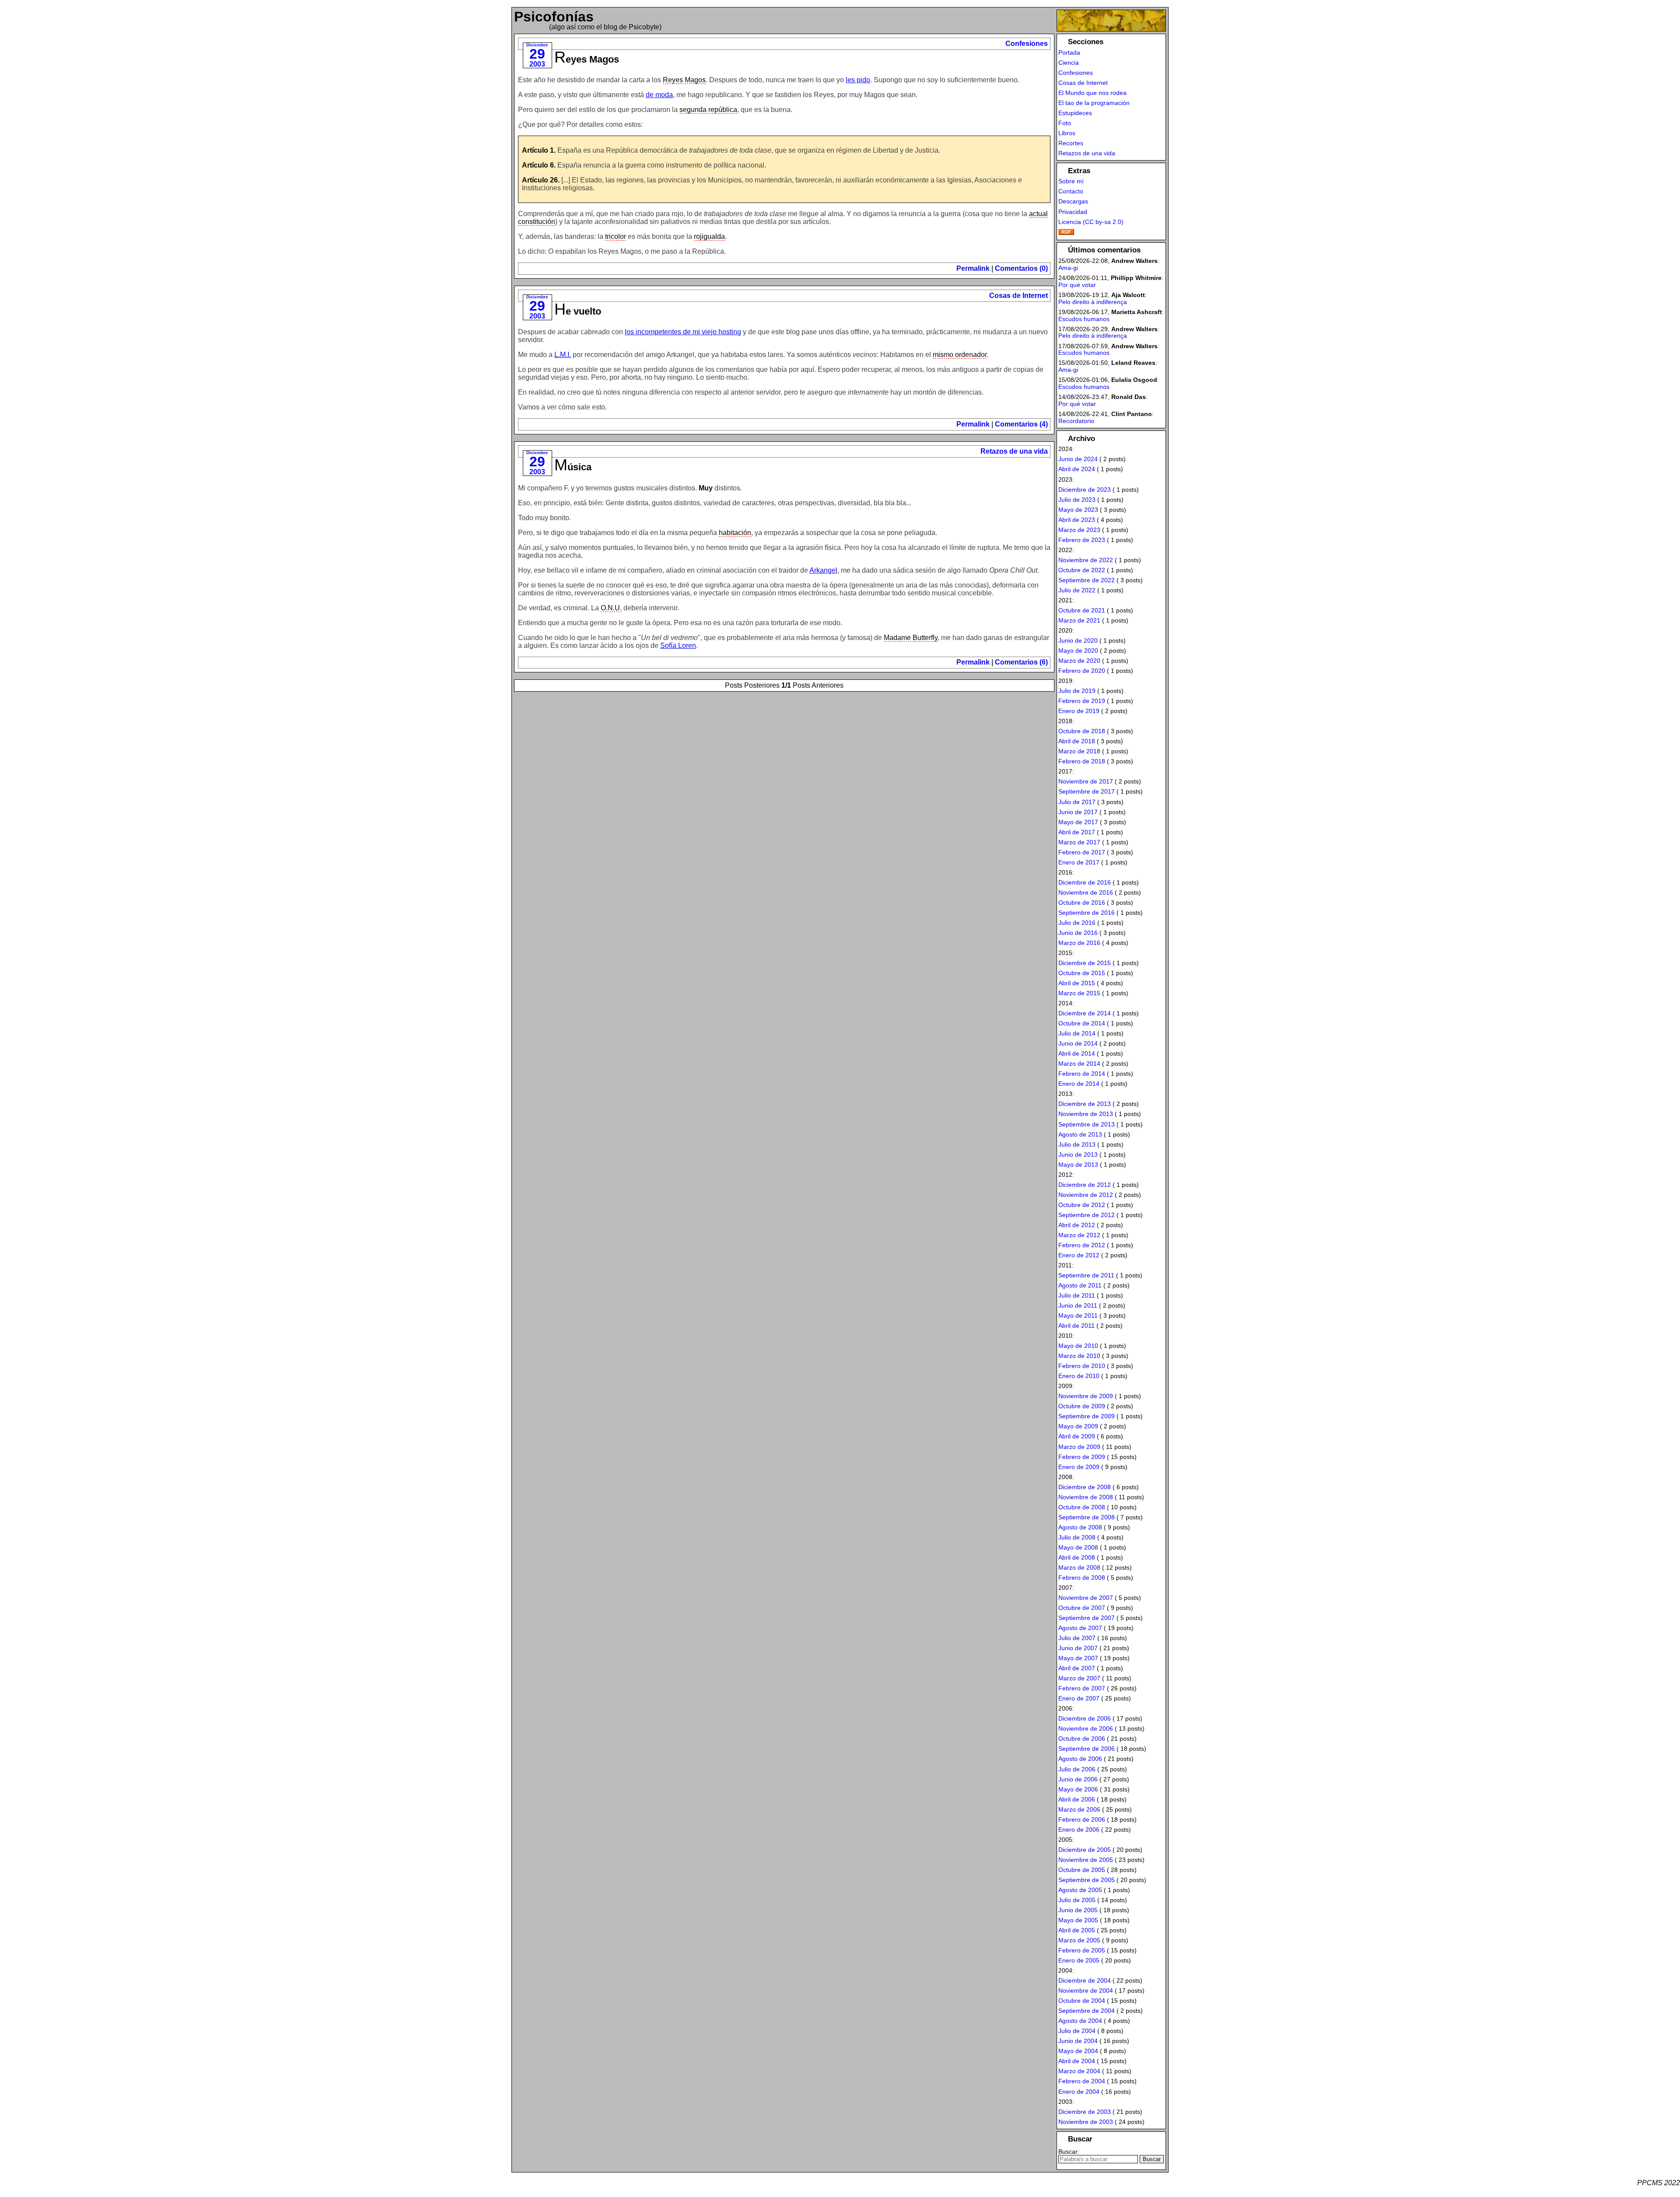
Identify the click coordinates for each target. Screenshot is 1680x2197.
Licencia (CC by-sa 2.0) (1091, 222)
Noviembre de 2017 (1086, 781)
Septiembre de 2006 (1087, 1749)
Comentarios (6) (1021, 662)
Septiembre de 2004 (1087, 2011)
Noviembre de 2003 (1086, 2122)
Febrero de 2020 (1082, 671)
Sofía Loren (678, 645)
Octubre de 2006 (1082, 1739)
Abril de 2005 (1077, 1930)
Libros (1067, 133)
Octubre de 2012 (1082, 1205)
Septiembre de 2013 (1087, 1124)
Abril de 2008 (1077, 1557)
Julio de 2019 (1077, 691)
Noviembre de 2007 (1086, 1598)
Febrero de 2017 (1082, 852)
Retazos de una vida (1014, 451)
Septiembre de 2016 (1087, 913)
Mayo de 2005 (1078, 1920)
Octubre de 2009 (1082, 1406)
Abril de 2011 (1076, 1326)
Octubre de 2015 (1082, 973)
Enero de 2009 (1079, 1467)
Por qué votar (1077, 285)
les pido (858, 80)
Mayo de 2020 (1078, 651)
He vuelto (578, 311)
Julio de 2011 (1077, 1295)
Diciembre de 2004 (1085, 1980)
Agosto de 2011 (1080, 1285)
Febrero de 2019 (1082, 701)
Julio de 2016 (1077, 923)
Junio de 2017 (1078, 812)
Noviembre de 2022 (1086, 560)
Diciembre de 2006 (1085, 1718)
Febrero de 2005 (1082, 1950)
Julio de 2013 (1077, 1144)
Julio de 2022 (1077, 590)
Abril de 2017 (1077, 832)
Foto (1065, 123)
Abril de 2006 (1077, 1799)
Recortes (1071, 143)
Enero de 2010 (1079, 1376)
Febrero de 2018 (1082, 761)
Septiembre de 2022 (1087, 580)
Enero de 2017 (1079, 862)
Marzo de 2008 (1079, 1567)
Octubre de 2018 (1082, 731)
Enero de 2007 (1079, 1698)
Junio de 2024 (1078, 459)
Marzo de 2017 (1079, 842)
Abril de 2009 (1077, 1436)
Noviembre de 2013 (1086, 1114)
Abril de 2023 (1077, 520)
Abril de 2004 (1077, 2061)
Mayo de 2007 (1078, 1658)
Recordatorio (1076, 421)
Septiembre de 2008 (1087, 1517)
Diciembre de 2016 (1085, 882)
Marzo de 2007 (1079, 1678)
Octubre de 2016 (1082, 903)
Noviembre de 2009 (1086, 1396)
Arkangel (823, 570)
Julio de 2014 (1077, 1033)
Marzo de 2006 (1079, 1809)
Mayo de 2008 (1078, 1547)
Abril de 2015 (1077, 983)
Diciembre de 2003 (1085, 2112)
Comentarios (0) (1021, 268)
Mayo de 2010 (1078, 1346)
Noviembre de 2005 (1086, 1860)
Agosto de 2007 (1080, 1628)
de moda (659, 95)
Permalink (973, 268)
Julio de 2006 (1077, 1769)
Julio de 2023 (1077, 500)
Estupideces (1075, 113)
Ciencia (1069, 63)
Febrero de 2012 (1082, 1245)
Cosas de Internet (1018, 296)
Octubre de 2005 (1082, 1870)
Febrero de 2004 (1082, 2081)
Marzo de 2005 (1079, 1940)
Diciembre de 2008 (1085, 1487)
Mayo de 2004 (1078, 2051)
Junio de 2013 (1078, 1154)
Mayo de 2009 (1078, 1426)
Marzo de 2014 (1079, 1064)
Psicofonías (554, 17)
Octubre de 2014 (1082, 1023)
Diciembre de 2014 (1085, 1013)
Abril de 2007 (1077, 1668)
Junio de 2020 (1078, 640)
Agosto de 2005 (1080, 1890)
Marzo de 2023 (1079, 530)
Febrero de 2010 (1082, 1366)
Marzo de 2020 (1079, 661)
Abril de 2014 (1077, 1053)
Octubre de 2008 (1082, 1507)
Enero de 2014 (1079, 1084)
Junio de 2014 (1078, 1043)
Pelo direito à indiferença (1093, 302)
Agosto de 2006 (1080, 1759)
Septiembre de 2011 (1086, 1275)
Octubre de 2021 (1082, 610)
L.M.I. (563, 355)
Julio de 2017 (1077, 802)
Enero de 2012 (1079, 1255)
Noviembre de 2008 (1086, 1497)
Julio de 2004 (1077, 2031)
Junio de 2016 (1078, 933)
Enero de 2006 (1079, 1830)
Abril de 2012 (1077, 1225)
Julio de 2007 (1077, 1638)
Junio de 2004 (1078, 2041)
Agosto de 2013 (1080, 1134)
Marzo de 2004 (1079, 2071)
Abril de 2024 (1077, 469)
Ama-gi (1068, 268)
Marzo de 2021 (1079, 620)
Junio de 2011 (1078, 1305)
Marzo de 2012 (1079, 1235)
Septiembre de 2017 (1087, 791)
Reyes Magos (587, 59)
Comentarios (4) (1021, 424)
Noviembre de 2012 (1086, 1195)
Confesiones (1027, 44)
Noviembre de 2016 (1086, 892)
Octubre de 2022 (1082, 570)
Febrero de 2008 (1082, 1578)
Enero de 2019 (1079, 711)
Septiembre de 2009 (1087, 1416)
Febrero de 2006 (1082, 1819)
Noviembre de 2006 (1086, 1728)
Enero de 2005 (1079, 1960)
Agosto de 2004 (1080, 2021)
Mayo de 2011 (1078, 1315)
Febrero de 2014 (1082, 1074)
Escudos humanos (1084, 319)
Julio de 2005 (1077, 1900)
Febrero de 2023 (1082, 540)
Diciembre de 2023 (1085, 490)
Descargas (1073, 201)
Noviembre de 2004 (1086, 1991)
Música (573, 467)
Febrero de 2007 (1082, 1688)
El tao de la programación (1094, 103)
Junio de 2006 (1078, 1779)
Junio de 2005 (1078, 1910)
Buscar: (1069, 2152)
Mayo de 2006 (1078, 1789)
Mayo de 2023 (1078, 510)
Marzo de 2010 (1079, 1356)
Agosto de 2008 (1080, 1527)
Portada (1069, 52)
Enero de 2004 (1079, 2092)
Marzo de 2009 (1079, 1447)
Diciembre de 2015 (1085, 963)
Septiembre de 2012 (1087, 1215)
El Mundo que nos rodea (1092, 93)
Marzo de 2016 (1079, 943)
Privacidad (1073, 212)
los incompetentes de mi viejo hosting (683, 332)
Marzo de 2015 (1079, 993)
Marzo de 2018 (1079, 751)
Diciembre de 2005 (1085, 1850)
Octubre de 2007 (1082, 1608)
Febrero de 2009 (1082, 1457)
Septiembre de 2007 (1087, 1618)
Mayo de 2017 (1078, 822)
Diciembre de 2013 (1085, 1104)
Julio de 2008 (1077, 1537)
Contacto (1071, 191)
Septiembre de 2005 (1087, 1880)
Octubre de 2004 (1082, 2001)
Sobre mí (1071, 181)
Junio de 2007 (1078, 1648)
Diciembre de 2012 (1085, 1185)
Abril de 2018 (1077, 741)
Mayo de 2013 (1078, 1165)
